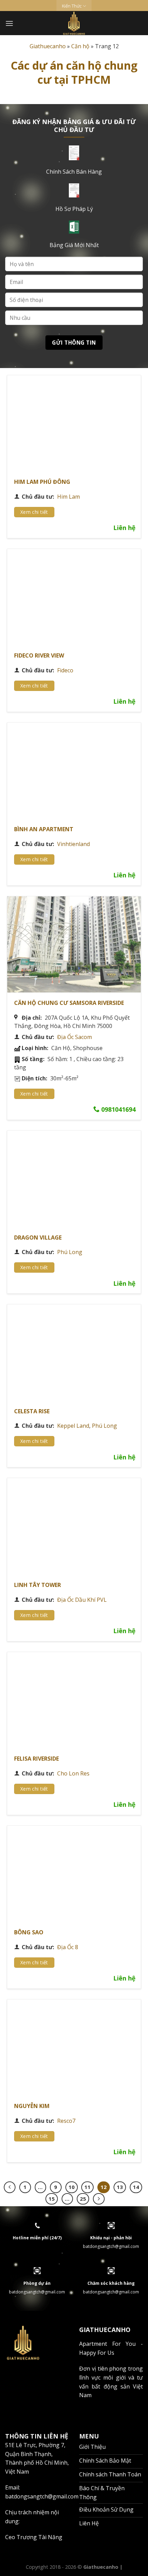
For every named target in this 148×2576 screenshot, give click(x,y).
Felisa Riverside (36, 1759)
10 (72, 2187)
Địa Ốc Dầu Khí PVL (82, 1600)
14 (136, 2187)
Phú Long (70, 1252)
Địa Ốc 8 (68, 1947)
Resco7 (66, 2121)
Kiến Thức (72, 6)
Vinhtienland (73, 844)
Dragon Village (38, 1238)
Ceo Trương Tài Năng (34, 2537)
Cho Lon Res (73, 1773)
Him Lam (68, 497)
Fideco (65, 670)
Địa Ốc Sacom (75, 1037)
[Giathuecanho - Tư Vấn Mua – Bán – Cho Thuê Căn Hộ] (74, 23)
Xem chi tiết (34, 512)
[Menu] (9, 23)
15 (52, 2199)
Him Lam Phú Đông (42, 482)
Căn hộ (80, 46)
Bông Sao (29, 1932)
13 (120, 2187)
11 (87, 2187)
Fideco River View (39, 655)
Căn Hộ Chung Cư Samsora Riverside (69, 1003)
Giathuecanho (48, 46)
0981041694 (118, 1109)
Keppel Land (73, 1426)
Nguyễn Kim (32, 2106)
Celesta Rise (32, 1411)
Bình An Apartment (44, 829)
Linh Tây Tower (38, 1585)
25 (83, 2199)
